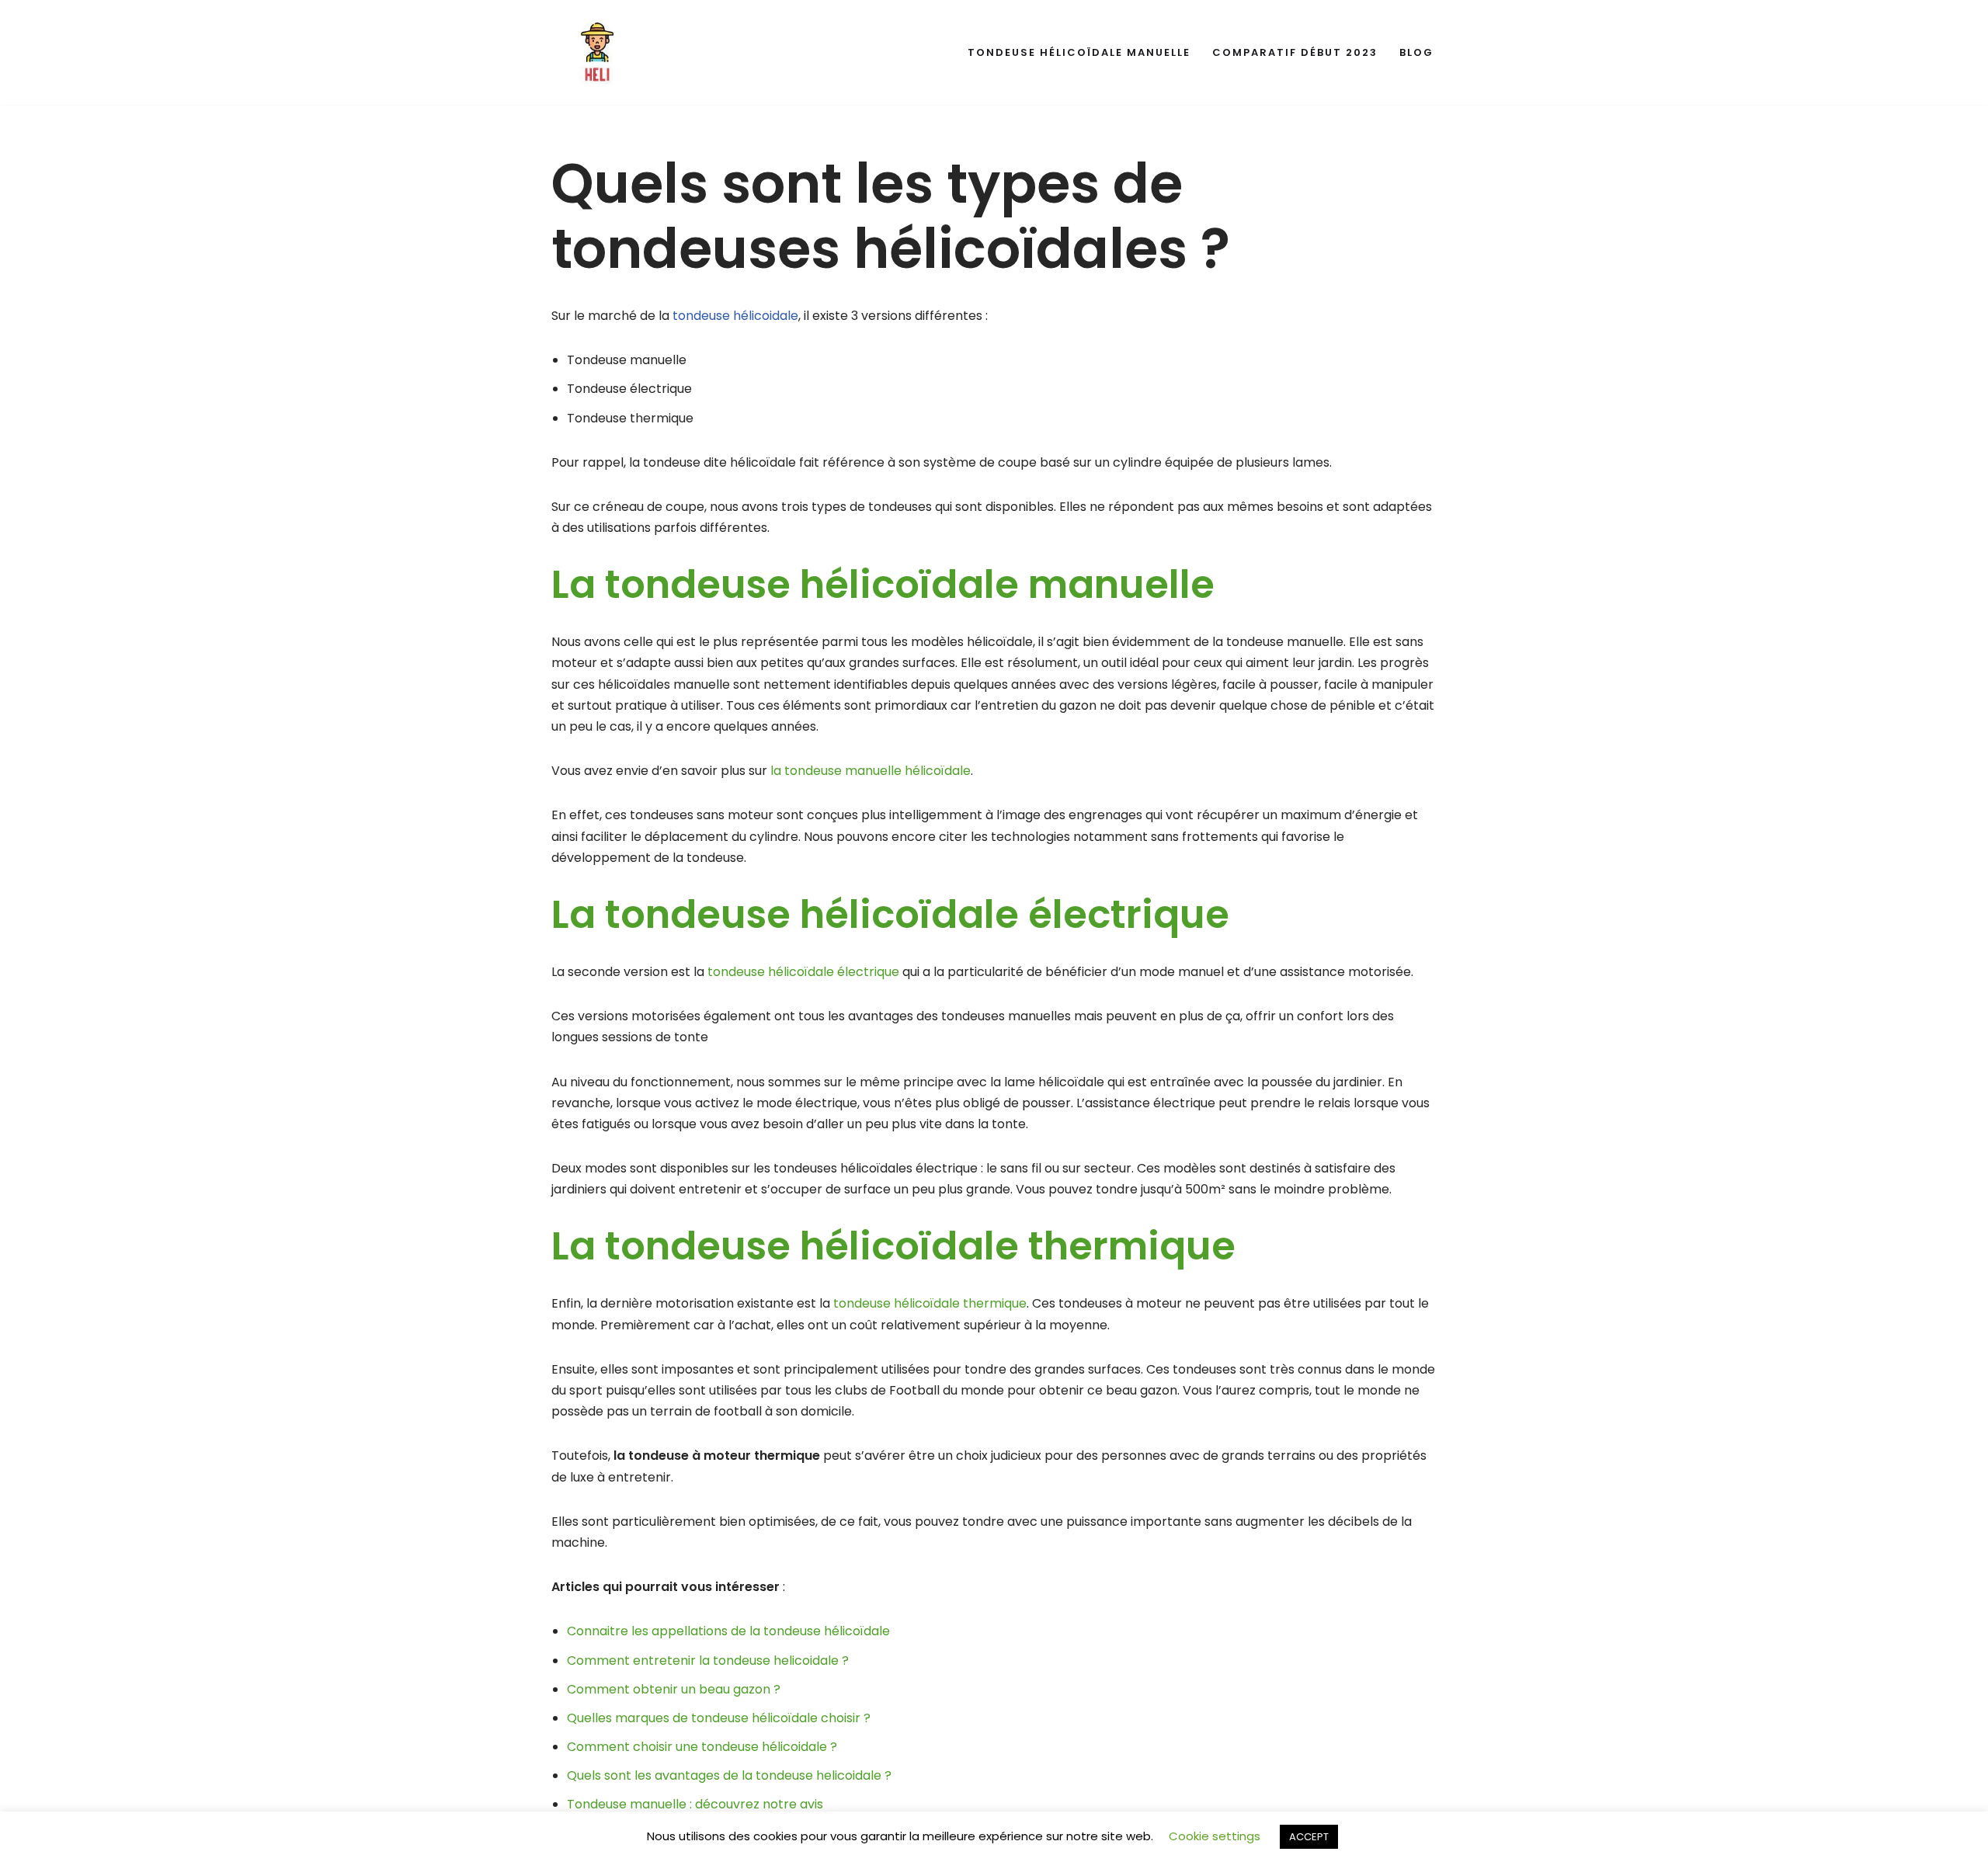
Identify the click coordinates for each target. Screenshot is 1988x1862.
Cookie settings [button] (1215, 1836)
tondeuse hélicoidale (735, 316)
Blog (1416, 52)
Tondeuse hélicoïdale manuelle (1079, 52)
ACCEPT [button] (1309, 1837)
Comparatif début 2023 (1295, 52)
